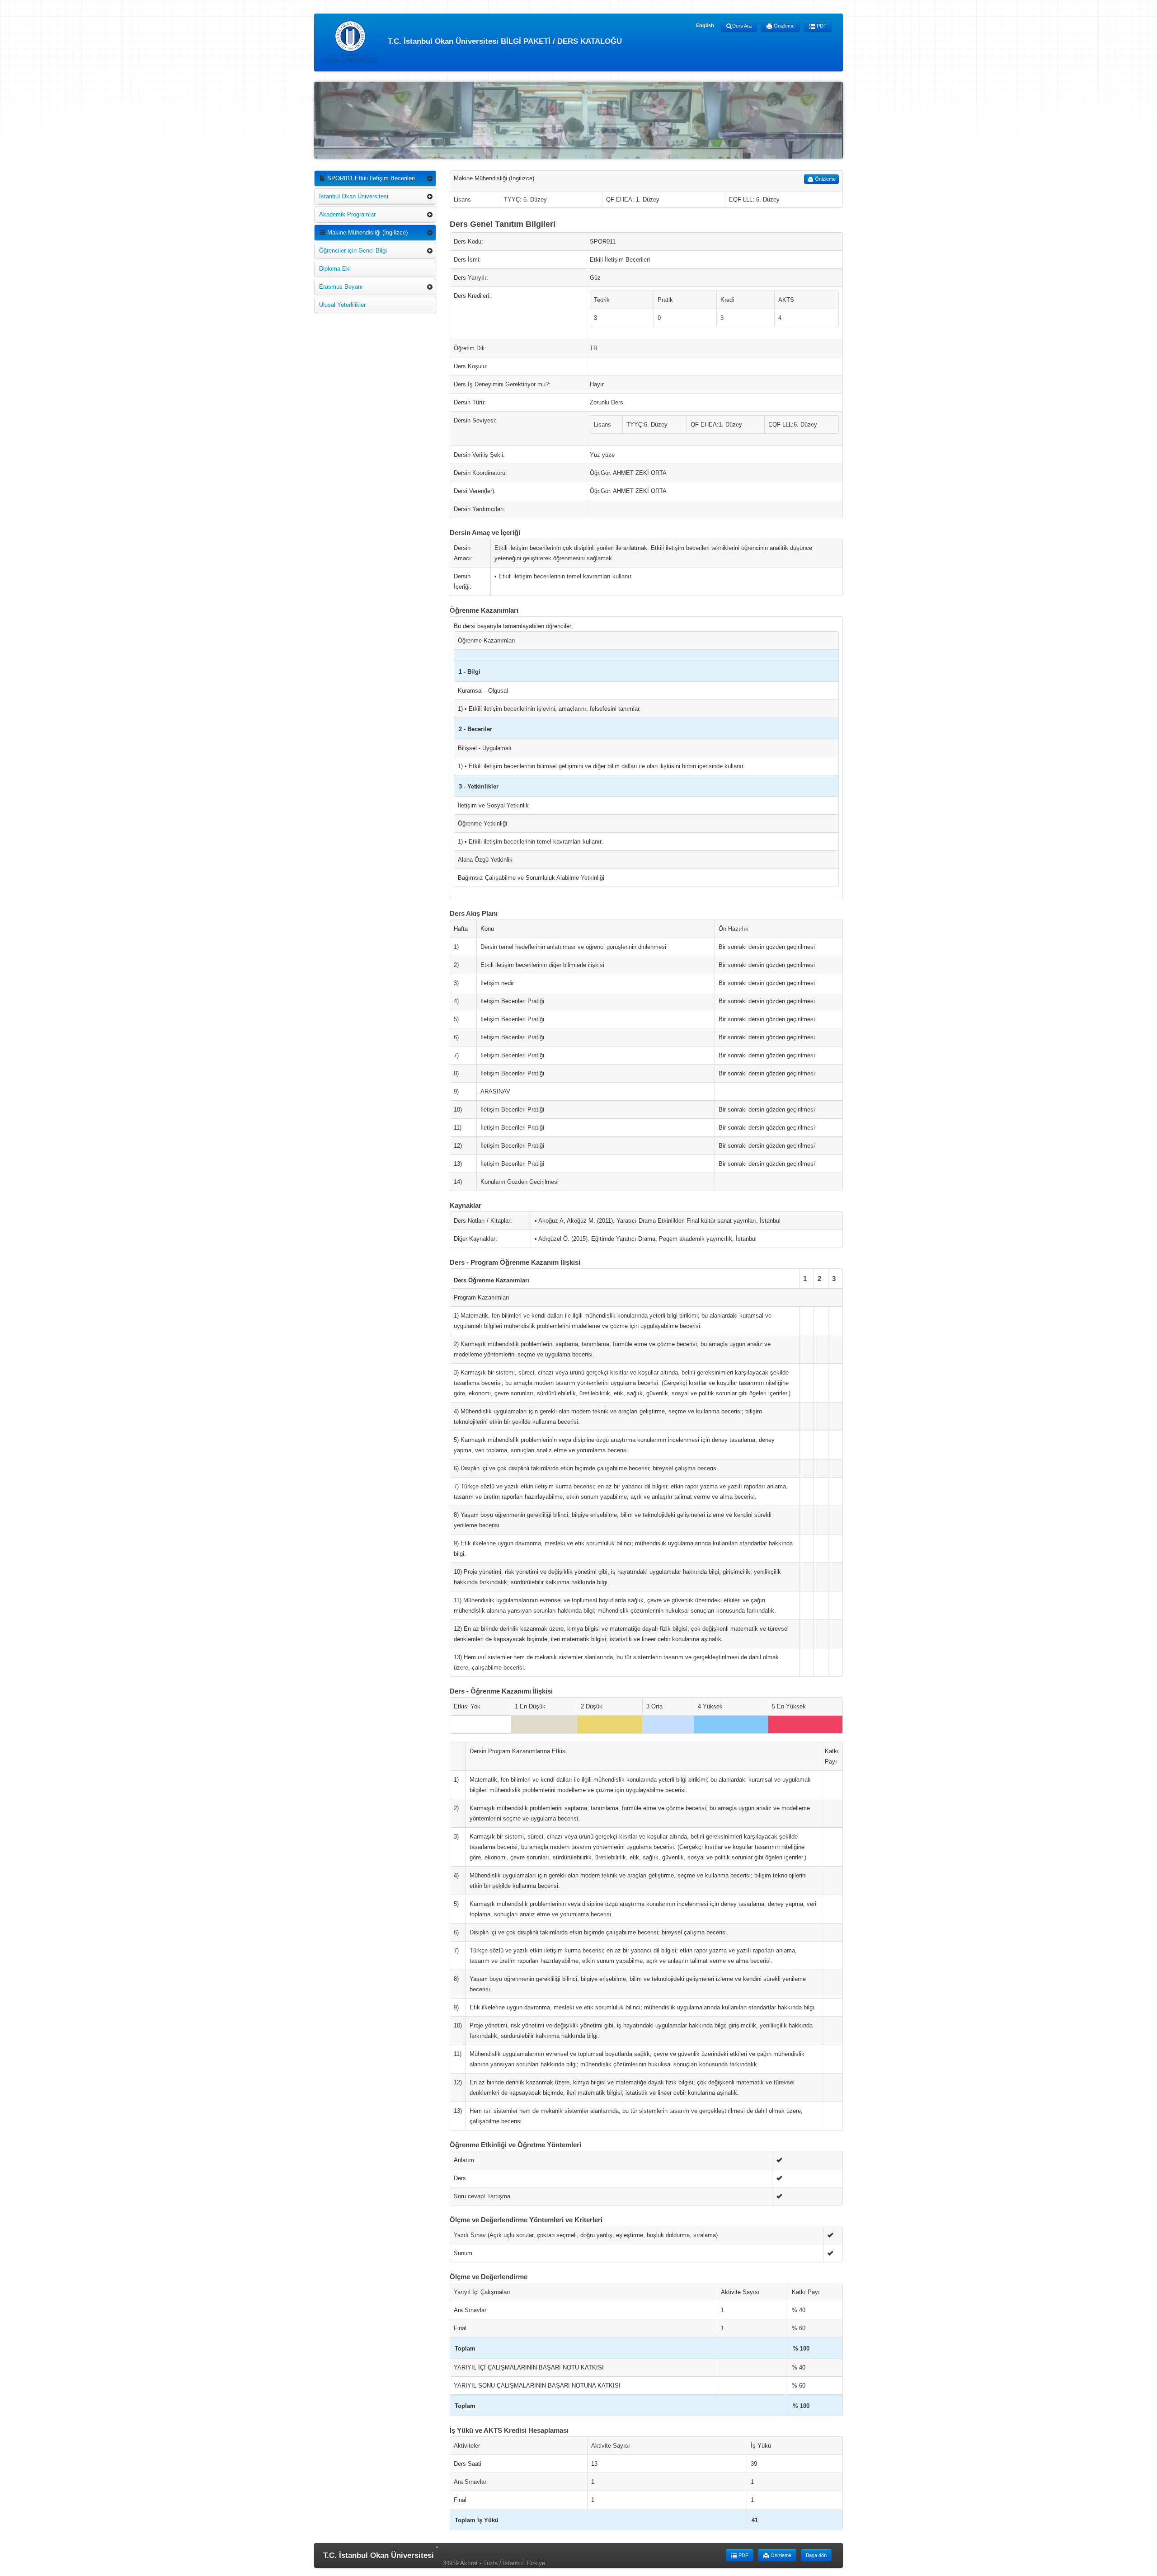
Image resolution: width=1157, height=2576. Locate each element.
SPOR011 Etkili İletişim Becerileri (370, 178)
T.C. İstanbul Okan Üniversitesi (379, 2555)
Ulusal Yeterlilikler (342, 305)
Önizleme (783, 26)
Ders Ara (742, 26)
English (705, 25)
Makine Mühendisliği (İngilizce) (367, 232)
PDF (821, 26)
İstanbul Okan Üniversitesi (354, 196)
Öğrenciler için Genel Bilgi (353, 251)
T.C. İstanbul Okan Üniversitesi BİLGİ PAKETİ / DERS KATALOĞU (504, 41)
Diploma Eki (335, 269)
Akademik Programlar (347, 214)
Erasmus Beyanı (341, 287)
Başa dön (816, 2555)
